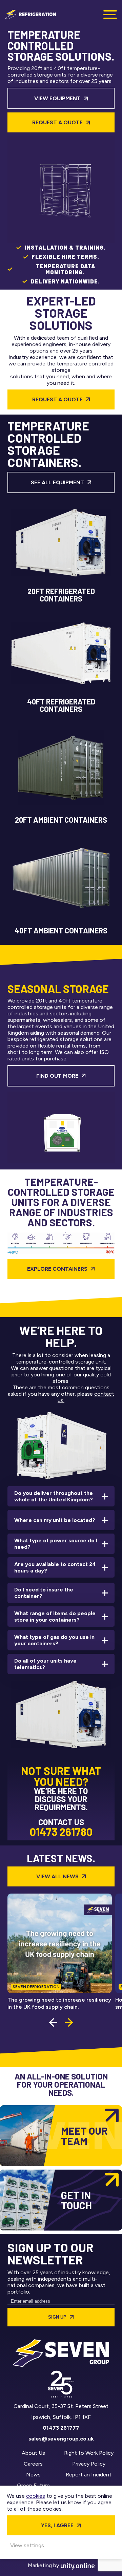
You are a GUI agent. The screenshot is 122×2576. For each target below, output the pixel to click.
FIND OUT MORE (57, 1076)
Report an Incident (89, 2475)
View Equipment (57, 98)
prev (53, 2022)
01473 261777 (61, 2428)
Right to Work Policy (89, 2453)
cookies (36, 2496)
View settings (27, 2545)
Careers (33, 2464)
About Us (33, 2453)
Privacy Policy (89, 2464)
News (33, 2475)
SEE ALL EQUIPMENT (57, 482)
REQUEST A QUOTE (57, 399)
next (69, 2022)
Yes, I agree (57, 2525)
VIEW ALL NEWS (57, 1876)
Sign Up (57, 2317)
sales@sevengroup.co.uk (61, 2439)
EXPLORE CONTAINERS (57, 1269)
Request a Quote (57, 122)
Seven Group (30, 15)
